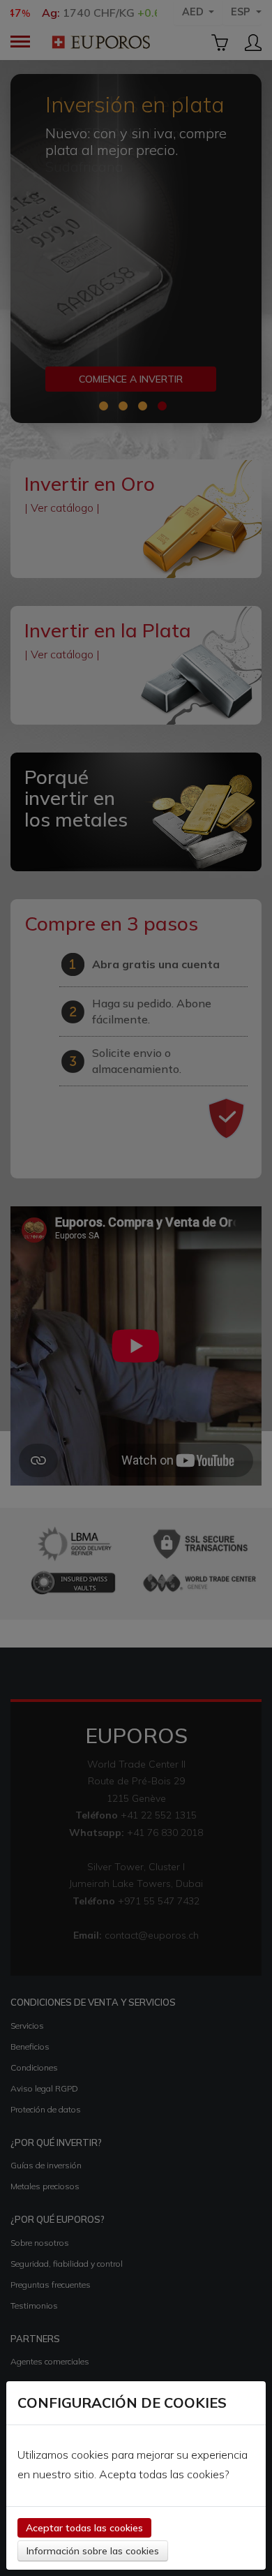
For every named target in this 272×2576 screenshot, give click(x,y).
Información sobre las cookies (93, 2551)
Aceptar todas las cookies (84, 2528)
